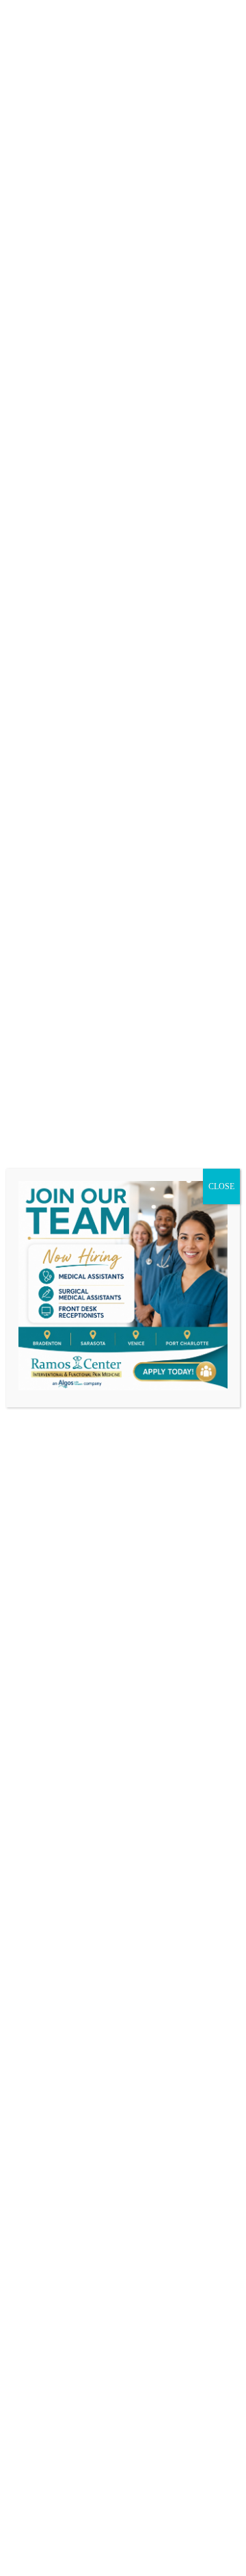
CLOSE (221, 1186)
